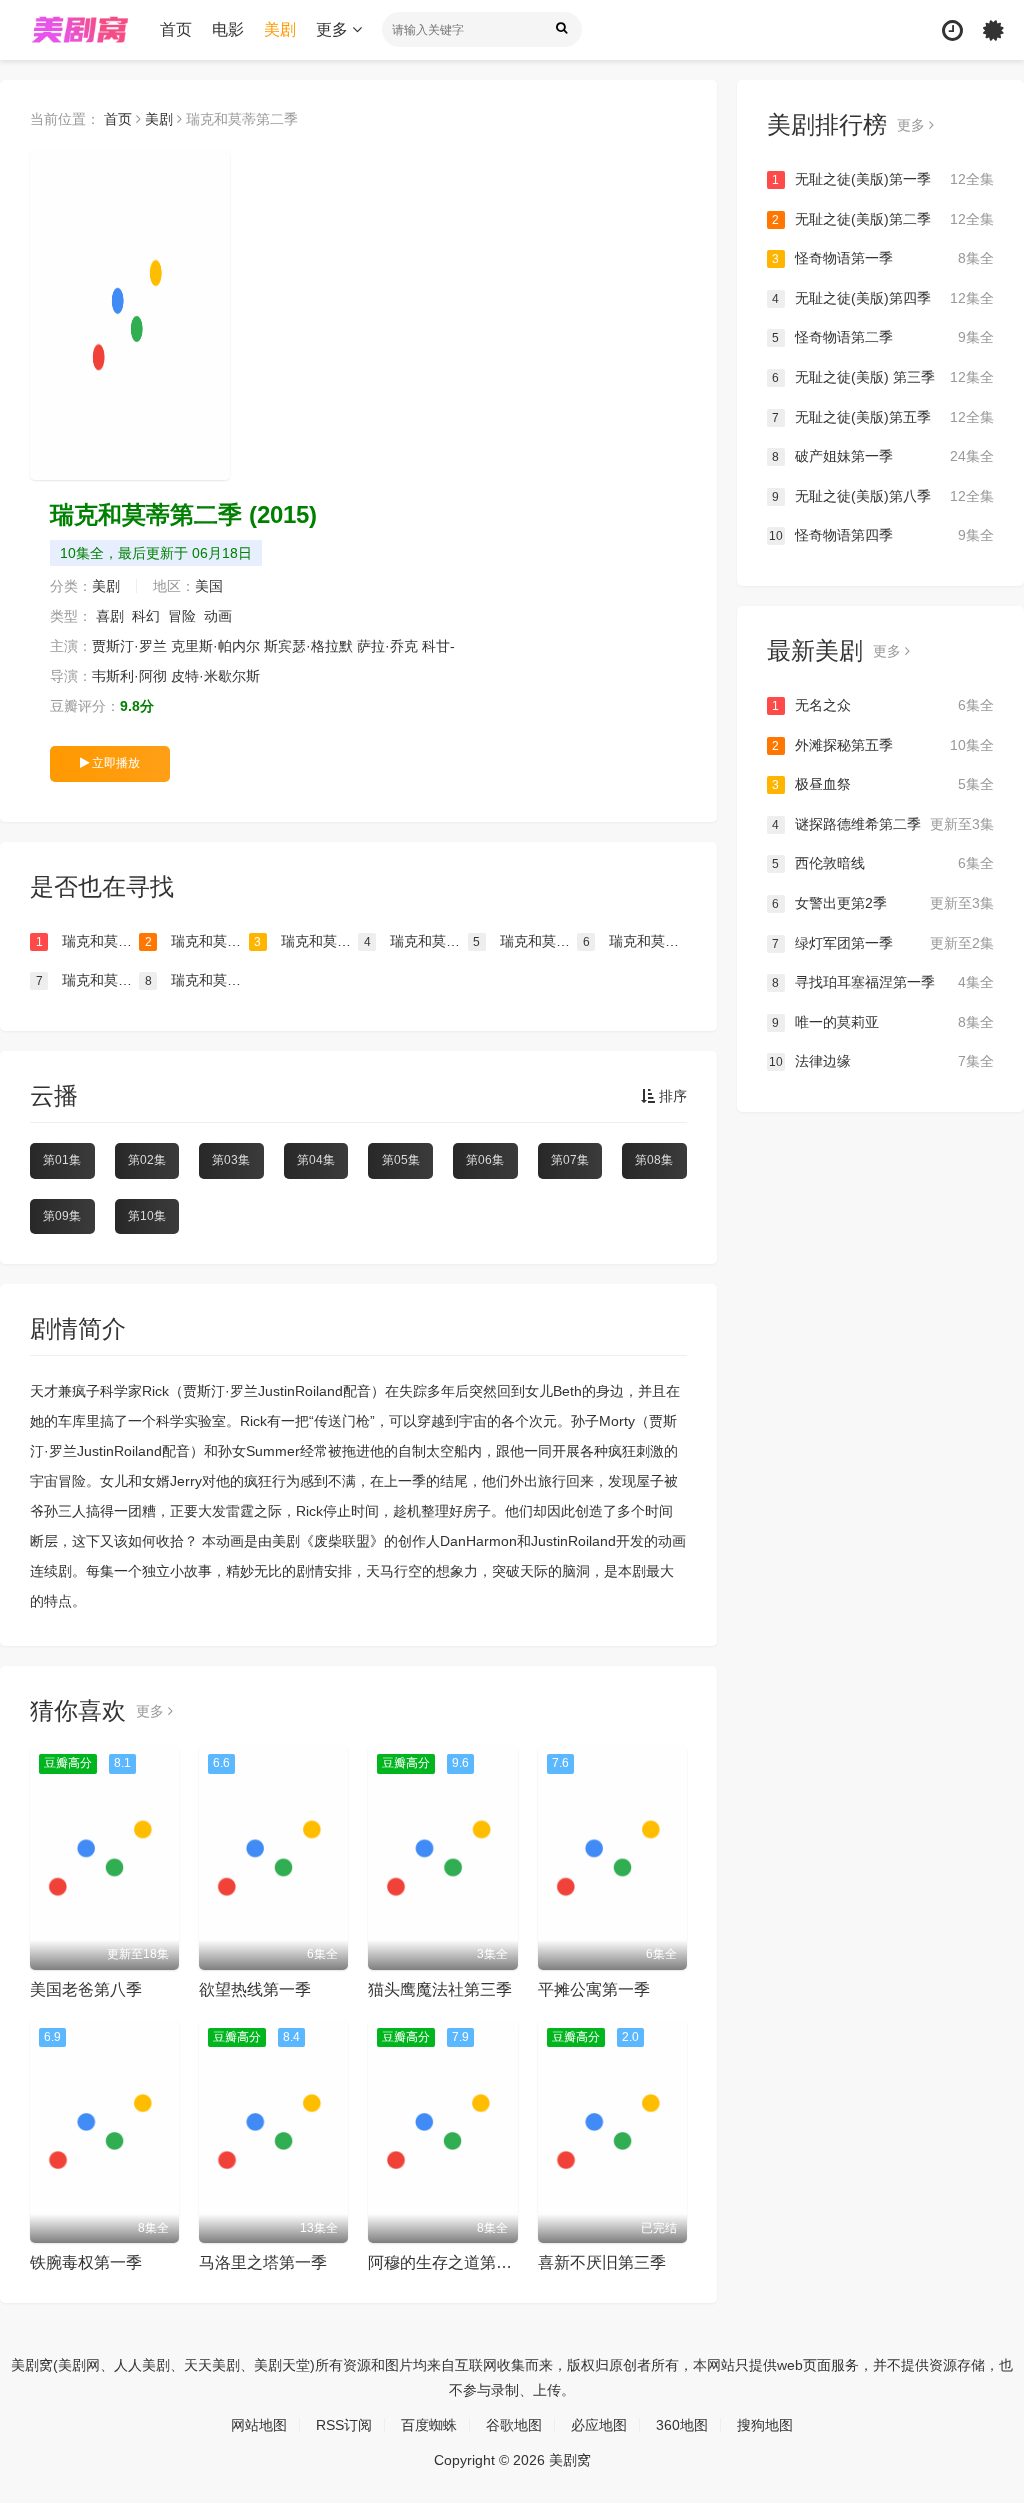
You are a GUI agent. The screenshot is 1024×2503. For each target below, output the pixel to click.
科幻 (146, 616)
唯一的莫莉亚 (883, 1022)
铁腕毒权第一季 (86, 2262)
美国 (209, 586)
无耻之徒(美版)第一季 (883, 179)
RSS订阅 (344, 2425)
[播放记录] (952, 30)
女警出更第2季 (883, 903)
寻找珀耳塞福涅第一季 (883, 982)
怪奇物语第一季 (883, 258)
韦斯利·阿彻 (129, 676)
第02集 (147, 1160)
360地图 (682, 2425)
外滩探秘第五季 (883, 745)
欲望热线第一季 (255, 1989)
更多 (334, 29)
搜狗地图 (765, 2425)
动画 (218, 616)
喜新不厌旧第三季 (602, 2262)
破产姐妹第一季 (883, 456)
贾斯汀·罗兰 (129, 646)
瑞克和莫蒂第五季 (415, 941)
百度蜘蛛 (429, 2425)
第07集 (570, 1160)
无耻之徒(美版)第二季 (883, 219)
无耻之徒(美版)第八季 (883, 496)
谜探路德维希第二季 (883, 824)
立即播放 (114, 763)
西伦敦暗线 (883, 863)
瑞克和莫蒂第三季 (87, 980)
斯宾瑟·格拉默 (308, 646)
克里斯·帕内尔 (215, 646)
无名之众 (883, 705)
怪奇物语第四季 (881, 535)
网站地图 (259, 2425)
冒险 (182, 616)
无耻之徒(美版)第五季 (883, 417)
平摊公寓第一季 (594, 1989)
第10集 (147, 1216)
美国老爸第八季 (86, 1989)
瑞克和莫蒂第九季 (87, 941)
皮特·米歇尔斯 (215, 676)
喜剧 (110, 616)
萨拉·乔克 (387, 646)
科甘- (438, 646)
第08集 (654, 1160)
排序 (671, 1096)
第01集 (62, 1160)
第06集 (485, 1160)
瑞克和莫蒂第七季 (306, 941)
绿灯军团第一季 (883, 943)
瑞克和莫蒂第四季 (634, 941)
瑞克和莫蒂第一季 (196, 980)
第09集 (62, 1216)
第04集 (316, 1160)
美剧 (280, 29)
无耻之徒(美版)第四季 (883, 298)
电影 (228, 29)
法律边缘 (881, 1061)
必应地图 (599, 2425)
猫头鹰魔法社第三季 (440, 1989)
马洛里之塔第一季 (263, 2262)
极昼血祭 (883, 784)
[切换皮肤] (993, 30)
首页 (176, 29)
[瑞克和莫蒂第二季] (130, 315)
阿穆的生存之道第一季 (448, 2262)
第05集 (401, 1160)
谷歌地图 (514, 2425)
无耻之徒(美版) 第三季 (883, 377)
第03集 (231, 1160)
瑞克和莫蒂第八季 (196, 941)
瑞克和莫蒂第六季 (525, 941)
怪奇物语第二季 (883, 337)
